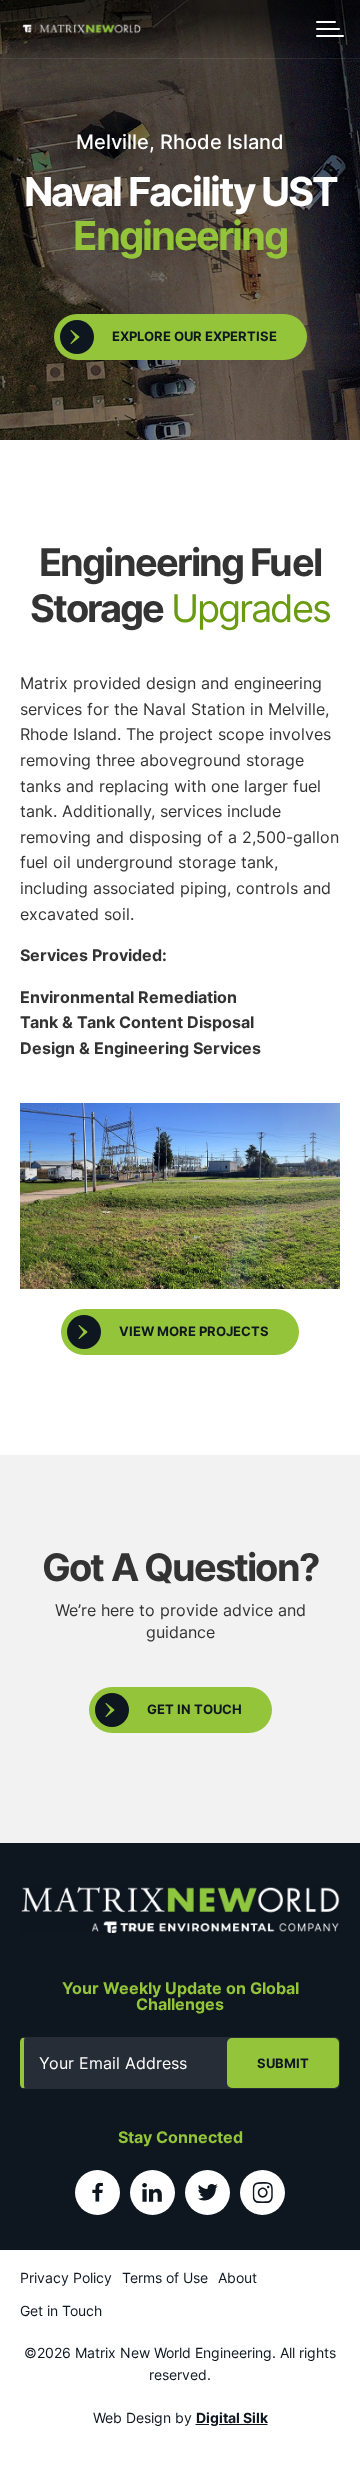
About (237, 2277)
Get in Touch (61, 2310)
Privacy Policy (66, 2277)
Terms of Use (165, 2277)
